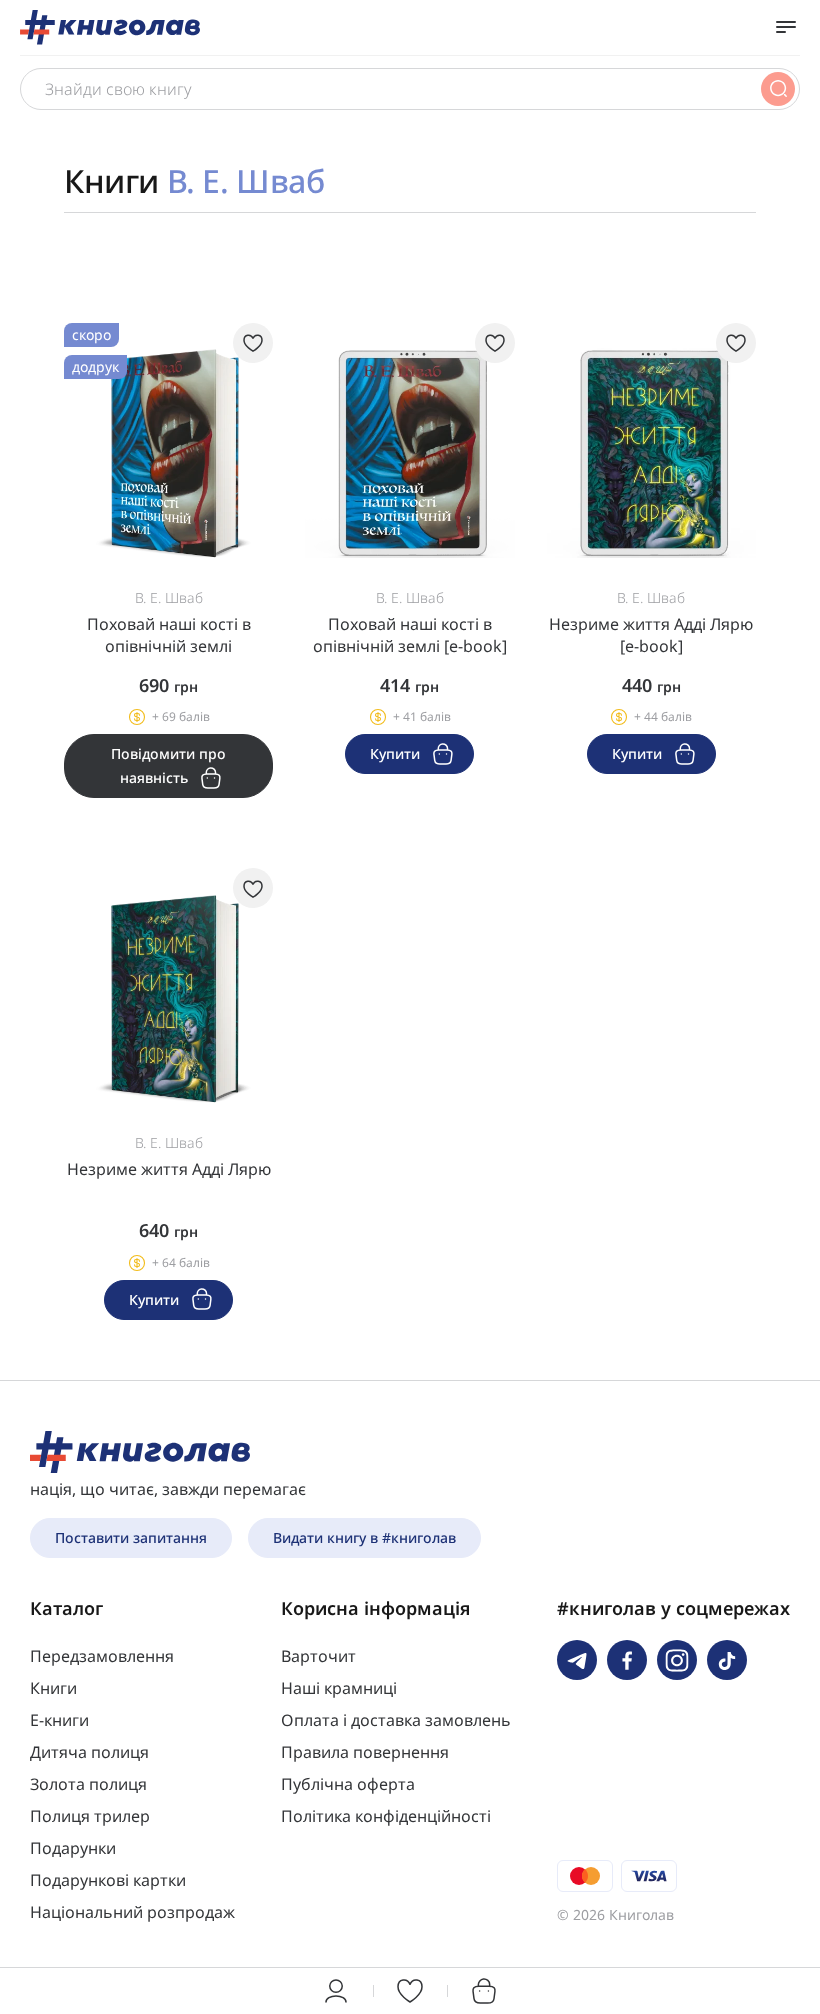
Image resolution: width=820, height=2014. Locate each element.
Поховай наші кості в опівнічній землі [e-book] (410, 635)
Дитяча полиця (89, 1752)
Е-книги (59, 1720)
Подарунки (73, 1848)
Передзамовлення (102, 1656)
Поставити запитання (131, 1537)
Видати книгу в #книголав (364, 1537)
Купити (397, 753)
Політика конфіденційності (386, 1816)
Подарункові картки (108, 1880)
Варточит (318, 1656)
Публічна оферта (348, 1784)
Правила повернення (365, 1752)
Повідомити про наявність (168, 765)
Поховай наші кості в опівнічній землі (169, 635)
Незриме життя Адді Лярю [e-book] (651, 635)
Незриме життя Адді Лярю (169, 1169)
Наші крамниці (339, 1688)
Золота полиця (88, 1784)
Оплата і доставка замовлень (396, 1720)
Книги (53, 1688)
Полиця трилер (90, 1816)
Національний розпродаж (132, 1912)
